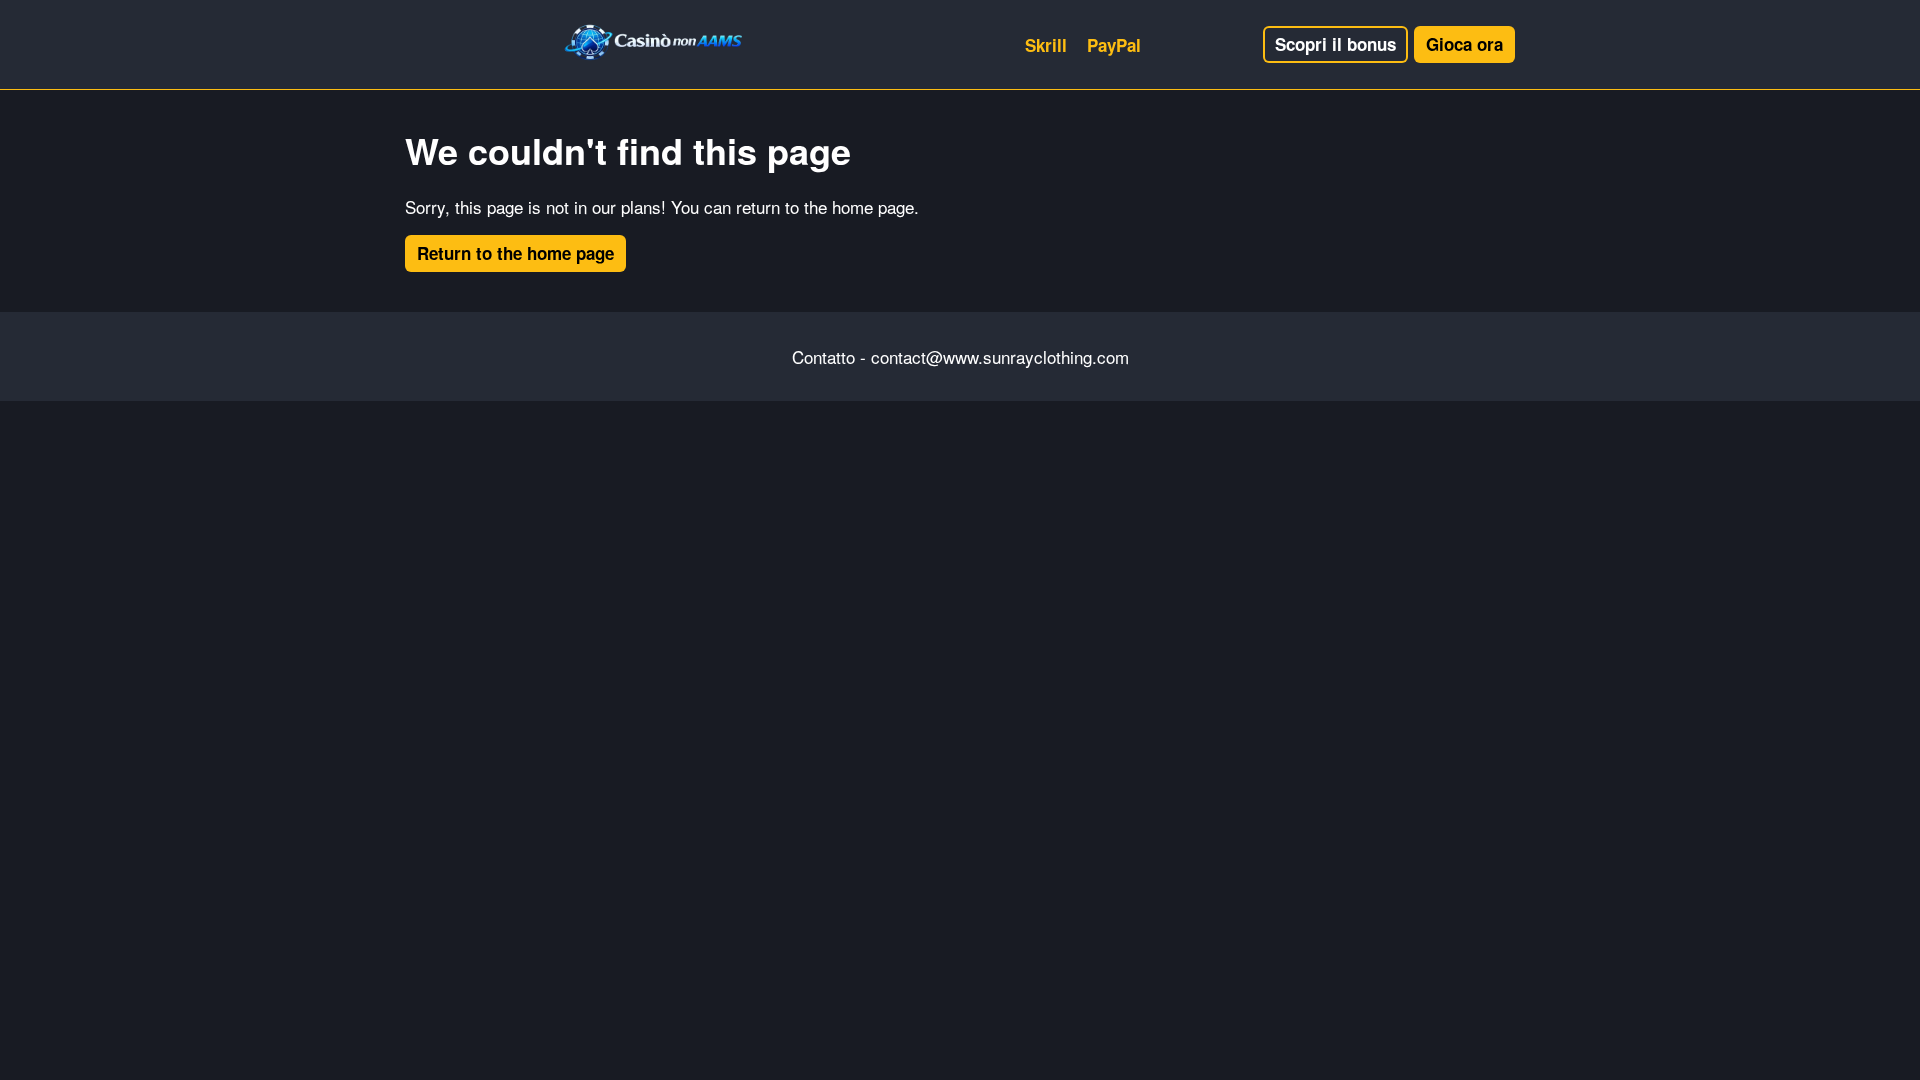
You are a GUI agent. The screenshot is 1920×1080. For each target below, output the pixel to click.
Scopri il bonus (1335, 44)
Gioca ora (1464, 44)
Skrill (1046, 45)
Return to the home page (515, 253)
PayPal (1114, 45)
